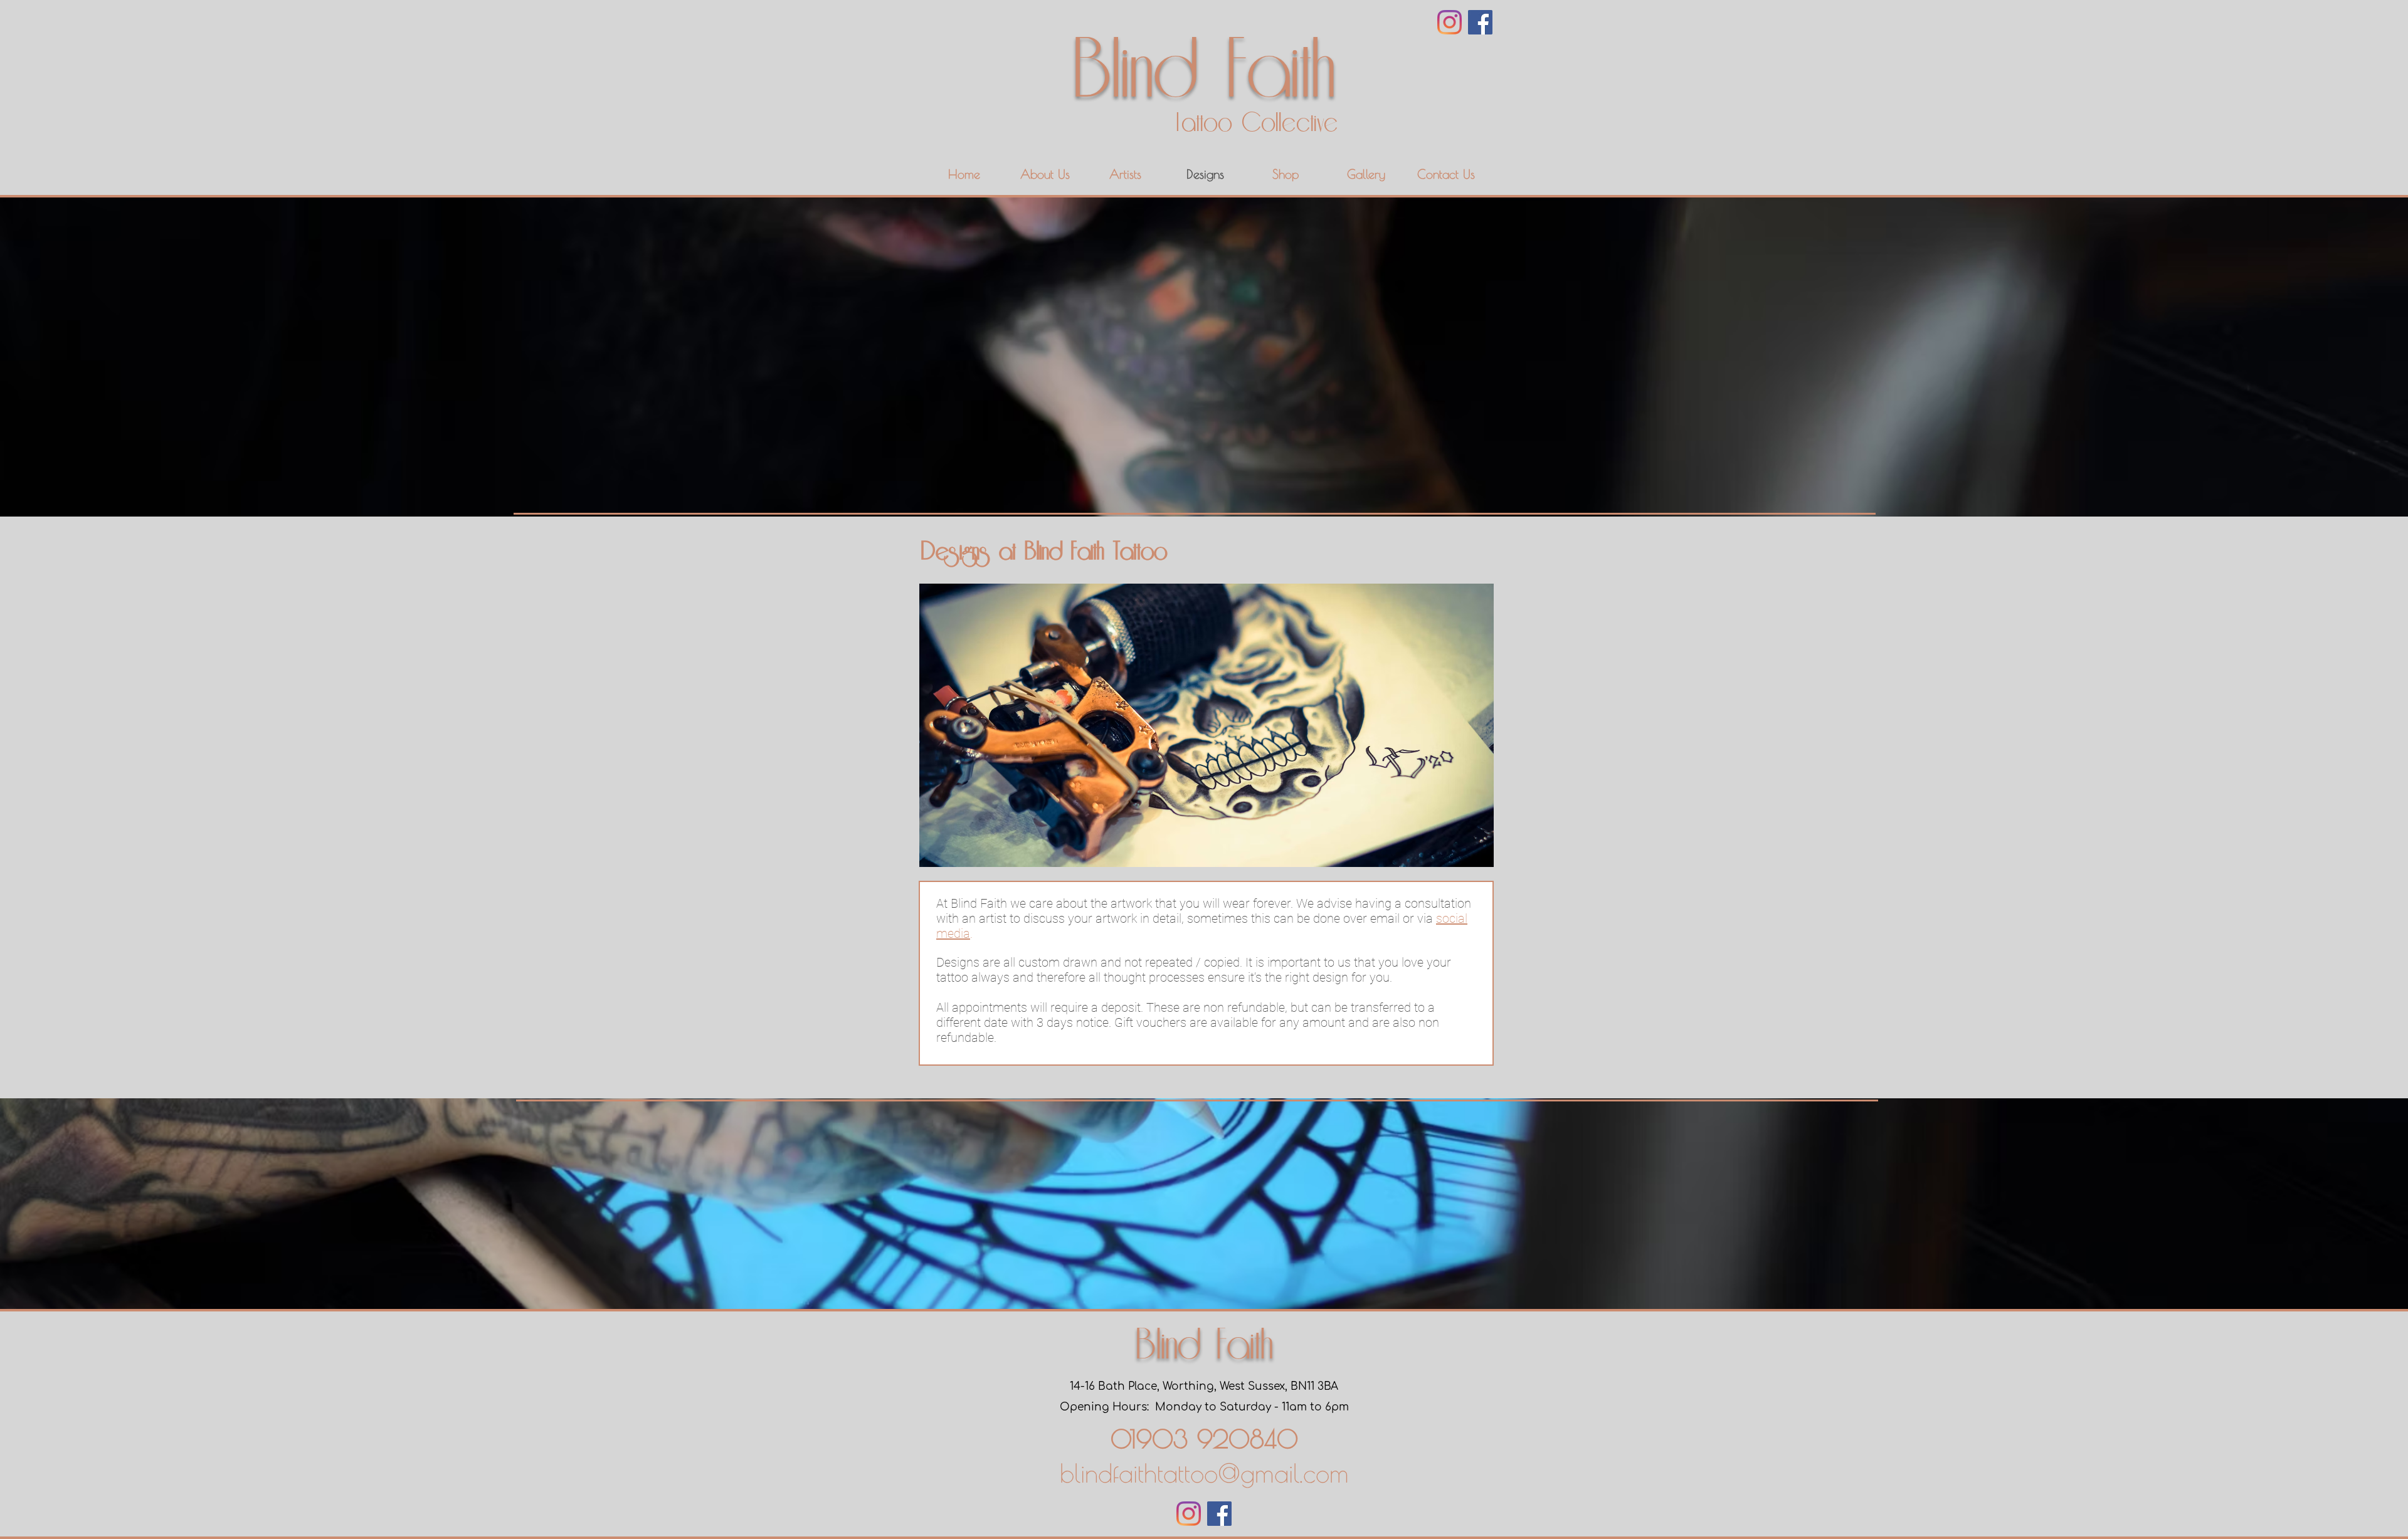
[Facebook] (1480, 22)
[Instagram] (1450, 22)
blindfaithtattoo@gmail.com (1204, 1473)
